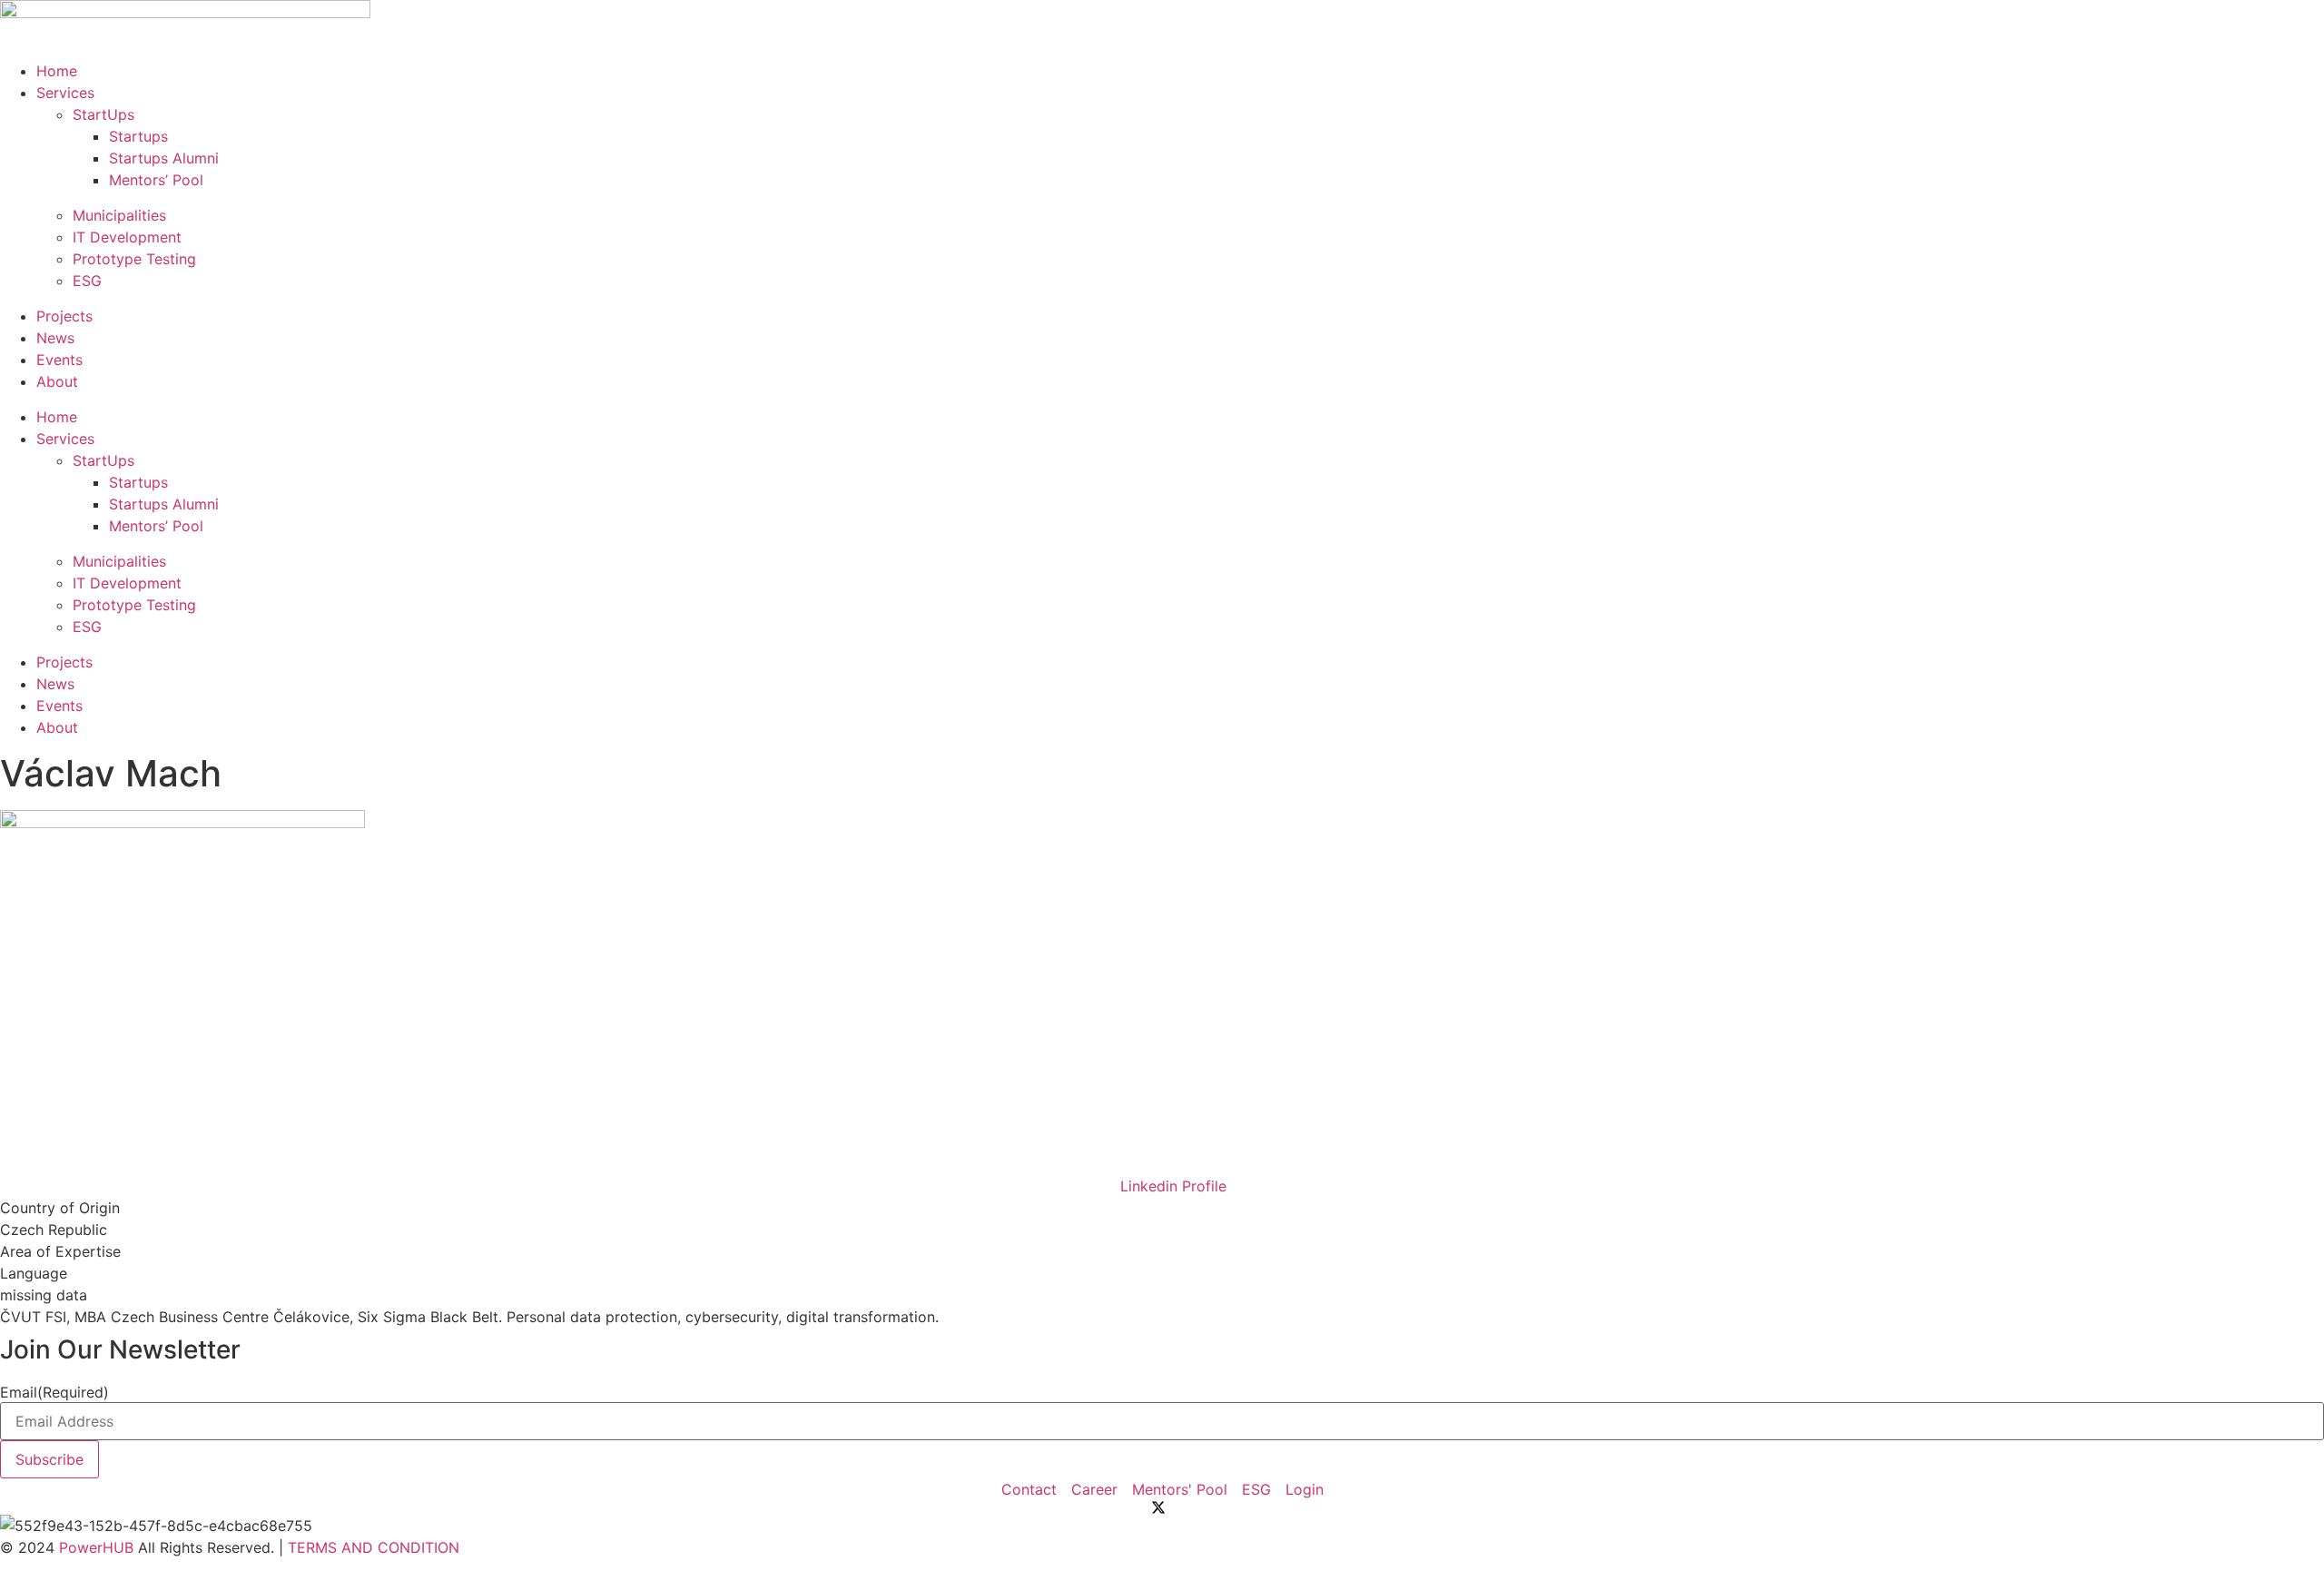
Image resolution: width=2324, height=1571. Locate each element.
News (55, 338)
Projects (64, 316)
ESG (87, 281)
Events (59, 360)
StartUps (103, 114)
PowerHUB (96, 1547)
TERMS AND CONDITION (374, 1547)
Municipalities (119, 215)
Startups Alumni (164, 158)
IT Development (127, 237)
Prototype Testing (134, 259)
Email (54, 1392)
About (57, 381)
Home (57, 71)
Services (65, 93)
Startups (138, 136)
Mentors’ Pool (156, 180)
